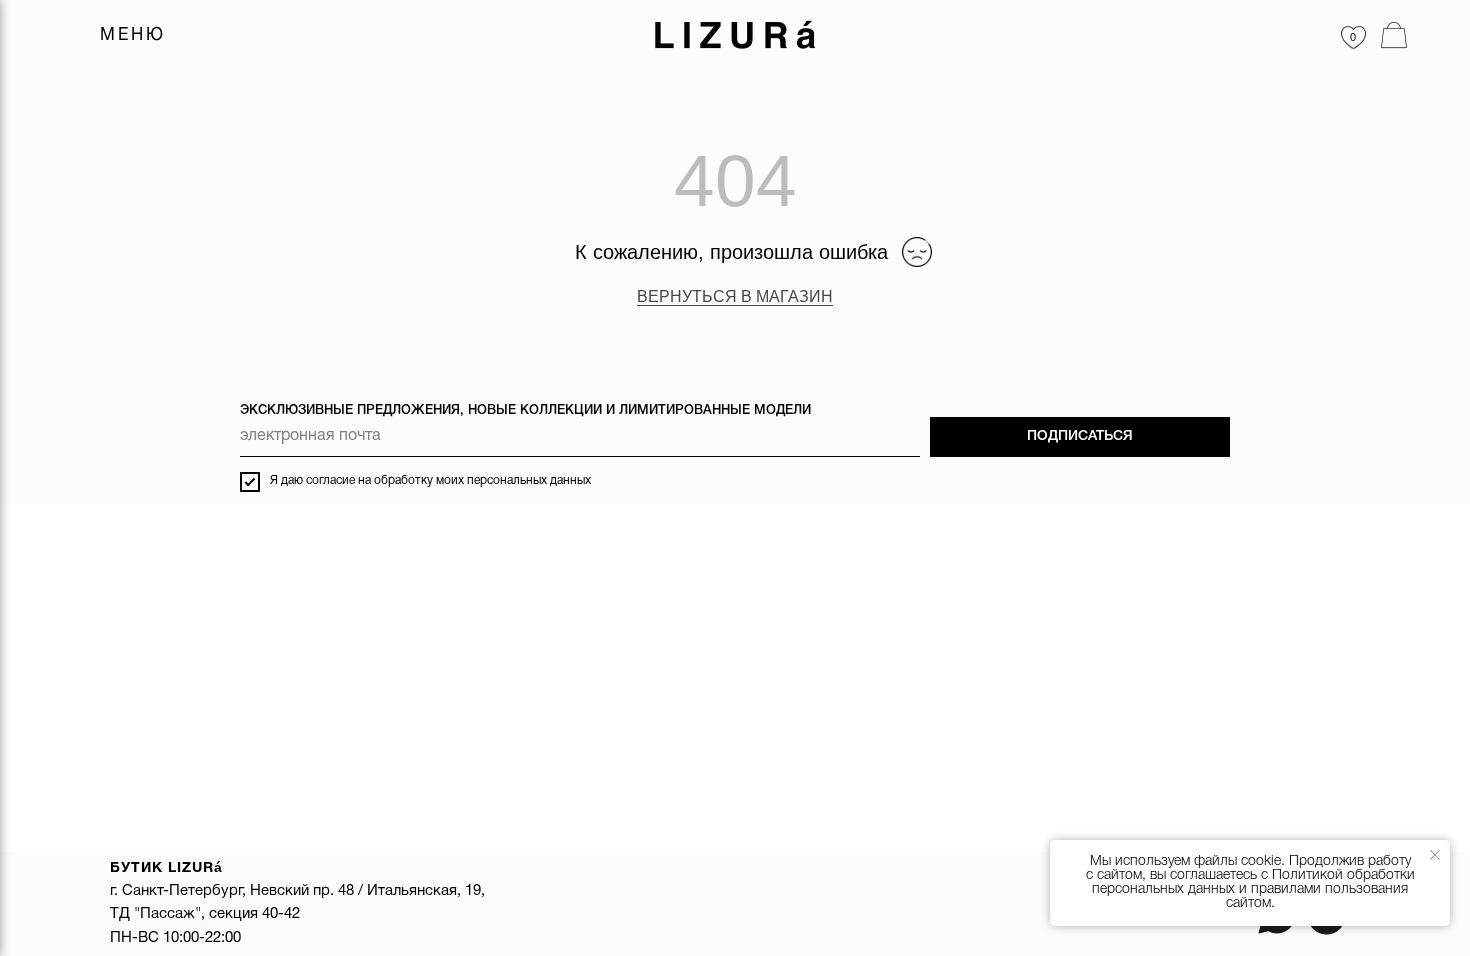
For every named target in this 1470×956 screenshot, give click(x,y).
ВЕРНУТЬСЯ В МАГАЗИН (735, 296)
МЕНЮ (133, 35)
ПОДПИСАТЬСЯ (1080, 436)
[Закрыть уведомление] (1435, 855)
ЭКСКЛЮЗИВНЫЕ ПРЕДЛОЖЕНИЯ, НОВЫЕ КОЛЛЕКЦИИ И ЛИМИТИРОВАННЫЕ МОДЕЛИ (525, 410)
